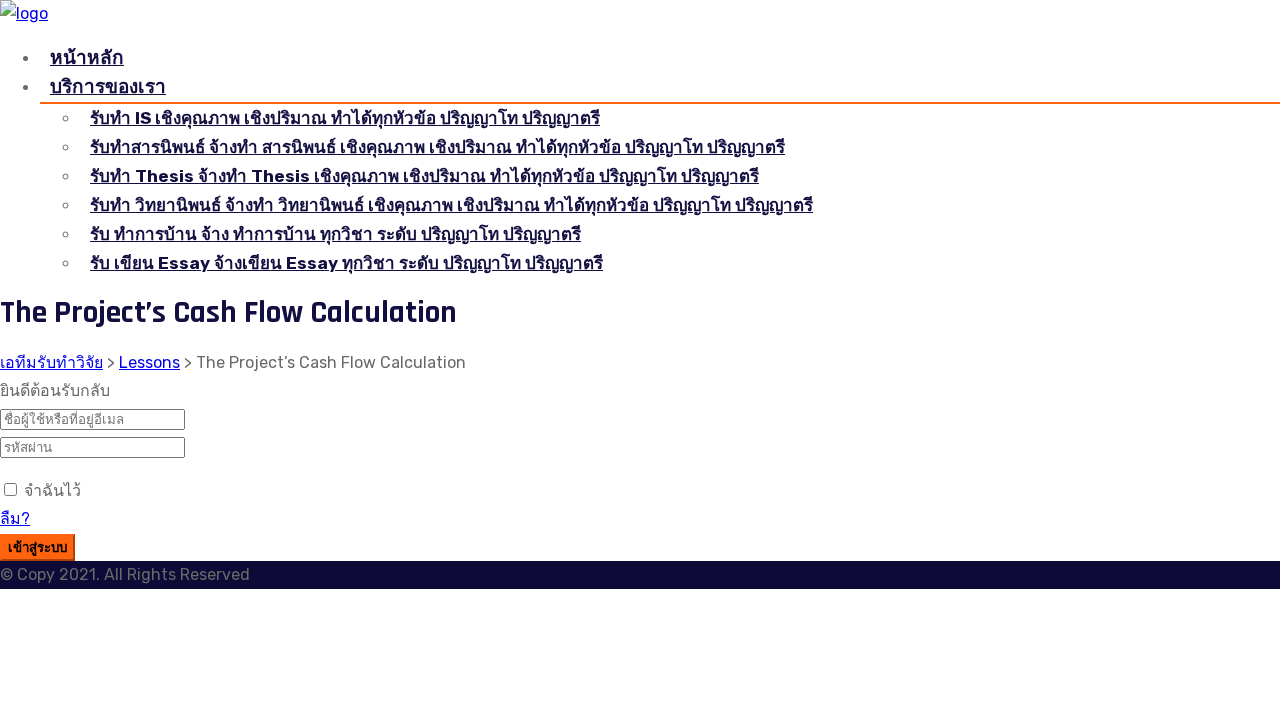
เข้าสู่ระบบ (37, 548)
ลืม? (15, 518)
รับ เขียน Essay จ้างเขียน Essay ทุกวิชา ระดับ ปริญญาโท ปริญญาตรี (346, 263)
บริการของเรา (108, 86)
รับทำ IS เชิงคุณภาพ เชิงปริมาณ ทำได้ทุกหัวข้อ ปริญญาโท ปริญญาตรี (345, 118)
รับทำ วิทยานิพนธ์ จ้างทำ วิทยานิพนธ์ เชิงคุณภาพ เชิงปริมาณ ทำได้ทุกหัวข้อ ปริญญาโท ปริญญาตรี (451, 205)
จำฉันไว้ (52, 490)
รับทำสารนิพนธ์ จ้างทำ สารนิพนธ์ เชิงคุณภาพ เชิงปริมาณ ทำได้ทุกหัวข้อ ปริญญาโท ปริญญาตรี (437, 147)
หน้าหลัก (87, 57)
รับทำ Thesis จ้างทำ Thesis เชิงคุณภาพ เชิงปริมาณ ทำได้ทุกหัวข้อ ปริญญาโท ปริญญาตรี (424, 176)
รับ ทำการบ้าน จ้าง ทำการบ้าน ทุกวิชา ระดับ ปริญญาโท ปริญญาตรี (335, 234)
